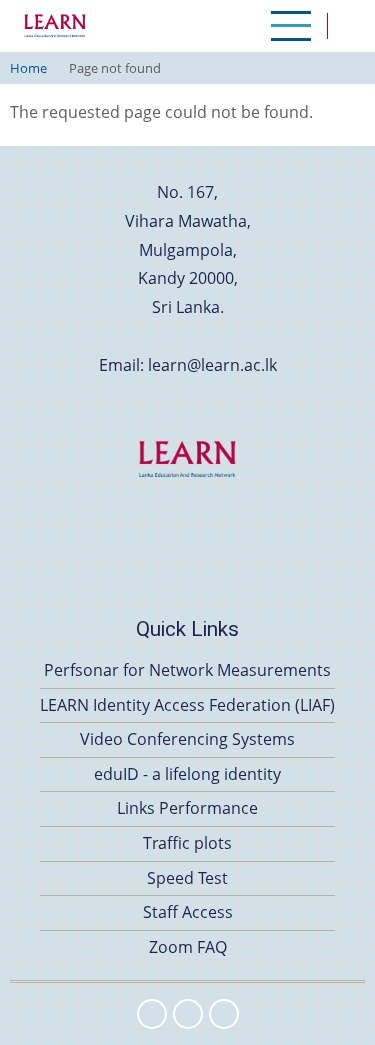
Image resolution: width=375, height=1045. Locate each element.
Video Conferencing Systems (187, 739)
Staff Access (188, 912)
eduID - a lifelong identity (187, 774)
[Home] (55, 26)
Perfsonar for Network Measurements (187, 670)
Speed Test (187, 878)
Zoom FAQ (188, 947)
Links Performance (187, 808)
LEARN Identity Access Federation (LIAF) (187, 705)
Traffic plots (187, 843)
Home (28, 68)
